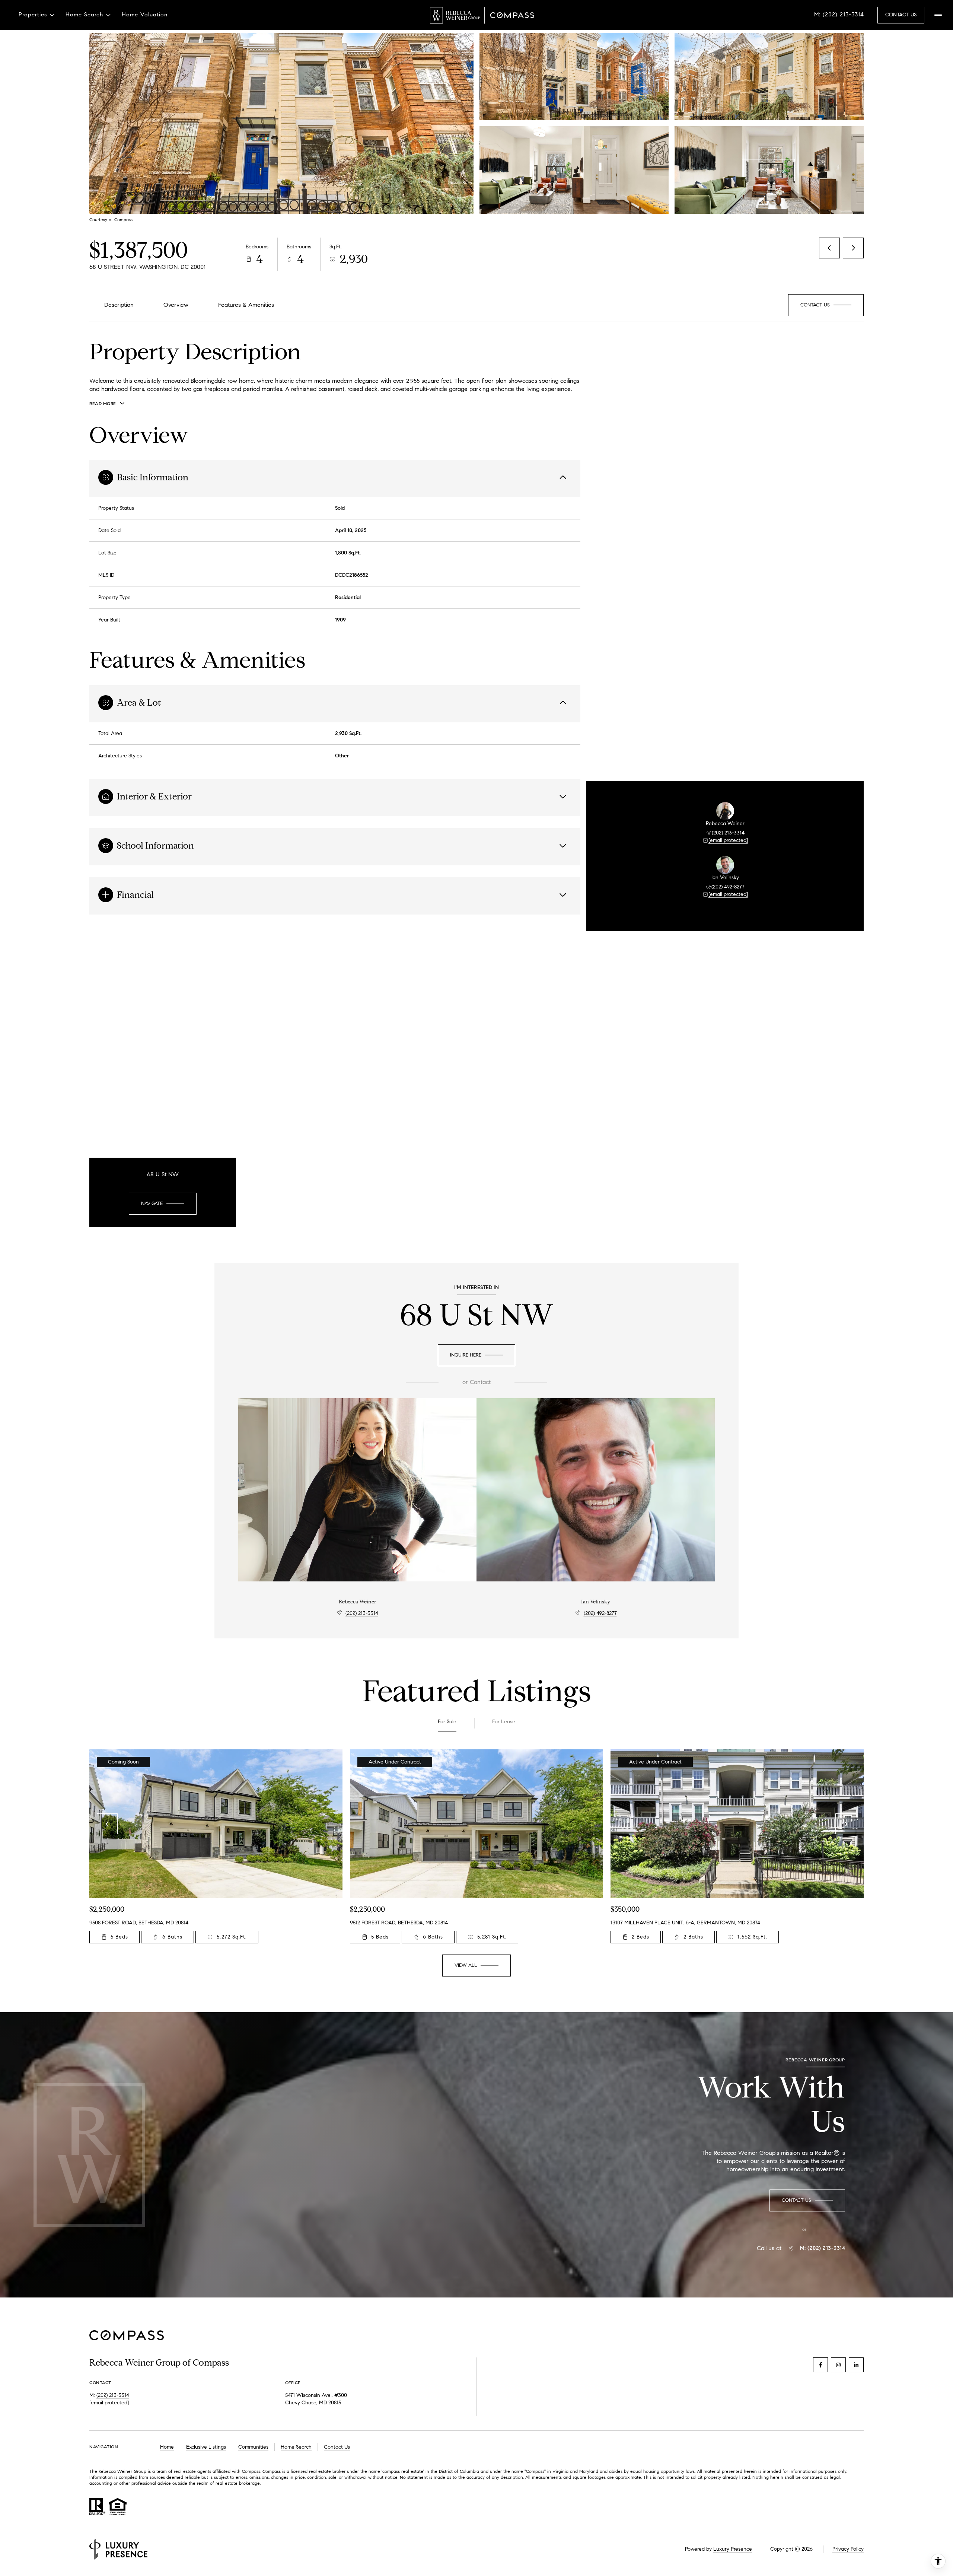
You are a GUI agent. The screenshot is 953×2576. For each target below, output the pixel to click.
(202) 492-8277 (728, 887)
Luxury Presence (733, 2549)
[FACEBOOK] (820, 2365)
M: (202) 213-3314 (839, 15)
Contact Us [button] (901, 15)
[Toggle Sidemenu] (938, 15)
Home (167, 2447)
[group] (216, 1846)
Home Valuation (145, 15)
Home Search (296, 2447)
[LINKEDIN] (856, 2365)
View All (768, 170)
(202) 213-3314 (728, 833)
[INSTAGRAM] (838, 2365)
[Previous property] (107, 1824)
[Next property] (846, 1824)
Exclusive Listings (206, 2447)
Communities (253, 2447)
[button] (826, 305)
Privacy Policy (848, 2549)
